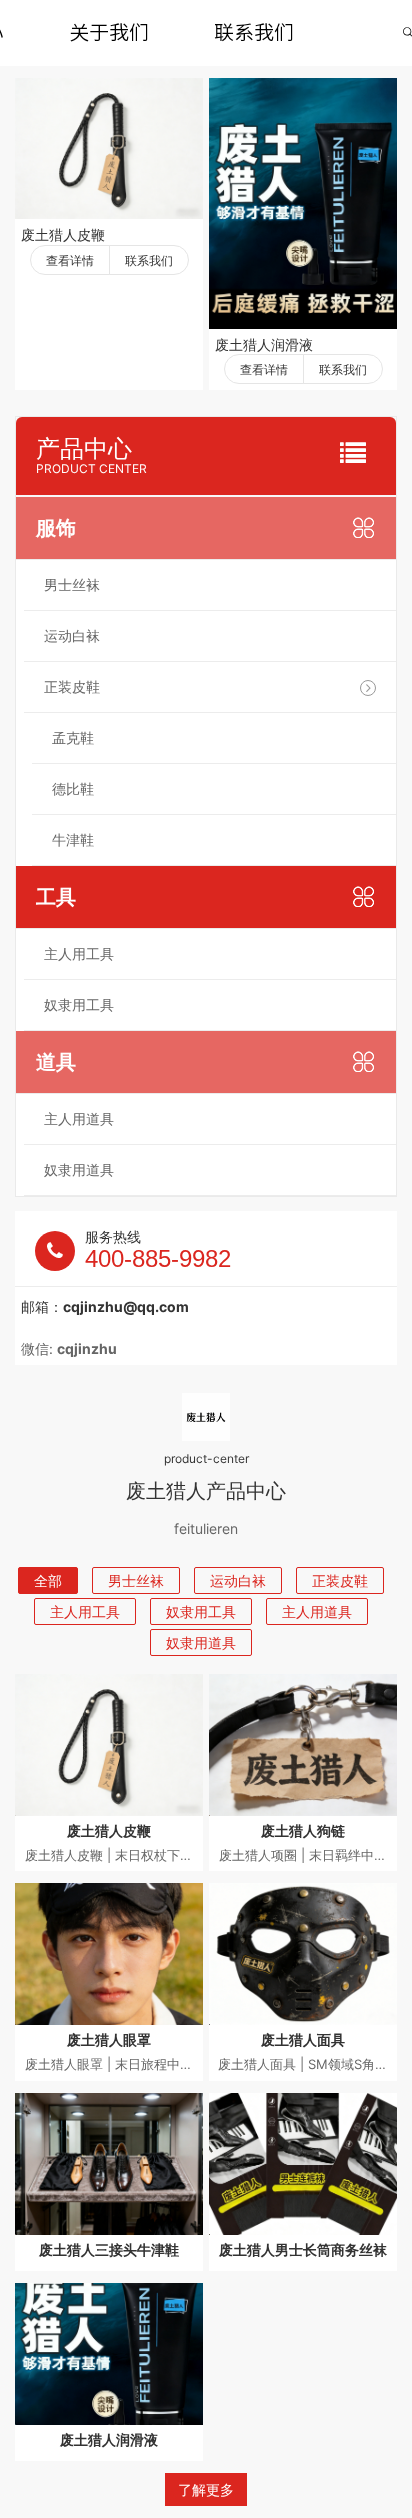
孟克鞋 (73, 737)
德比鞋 (73, 788)
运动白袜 (72, 635)
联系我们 (254, 32)
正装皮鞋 (72, 686)
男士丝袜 (72, 584)
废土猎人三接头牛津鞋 (109, 2249)
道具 (56, 1062)
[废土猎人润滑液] (303, 203)
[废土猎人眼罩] (109, 1954)
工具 (56, 897)
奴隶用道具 (79, 1169)
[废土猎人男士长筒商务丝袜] (303, 2164)
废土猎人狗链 (303, 1830)
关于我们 (109, 32)
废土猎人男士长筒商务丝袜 (303, 2249)
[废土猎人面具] (303, 1954)
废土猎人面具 (303, 2039)
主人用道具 (79, 1118)
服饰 (56, 528)
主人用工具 (79, 953)
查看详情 (70, 260)
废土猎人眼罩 (109, 2039)
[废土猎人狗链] (303, 1745)
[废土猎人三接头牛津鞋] (109, 2164)
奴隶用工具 (79, 1004)
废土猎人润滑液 (264, 344)
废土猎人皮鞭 (63, 234)
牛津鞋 (73, 839)
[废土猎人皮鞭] (109, 148)
